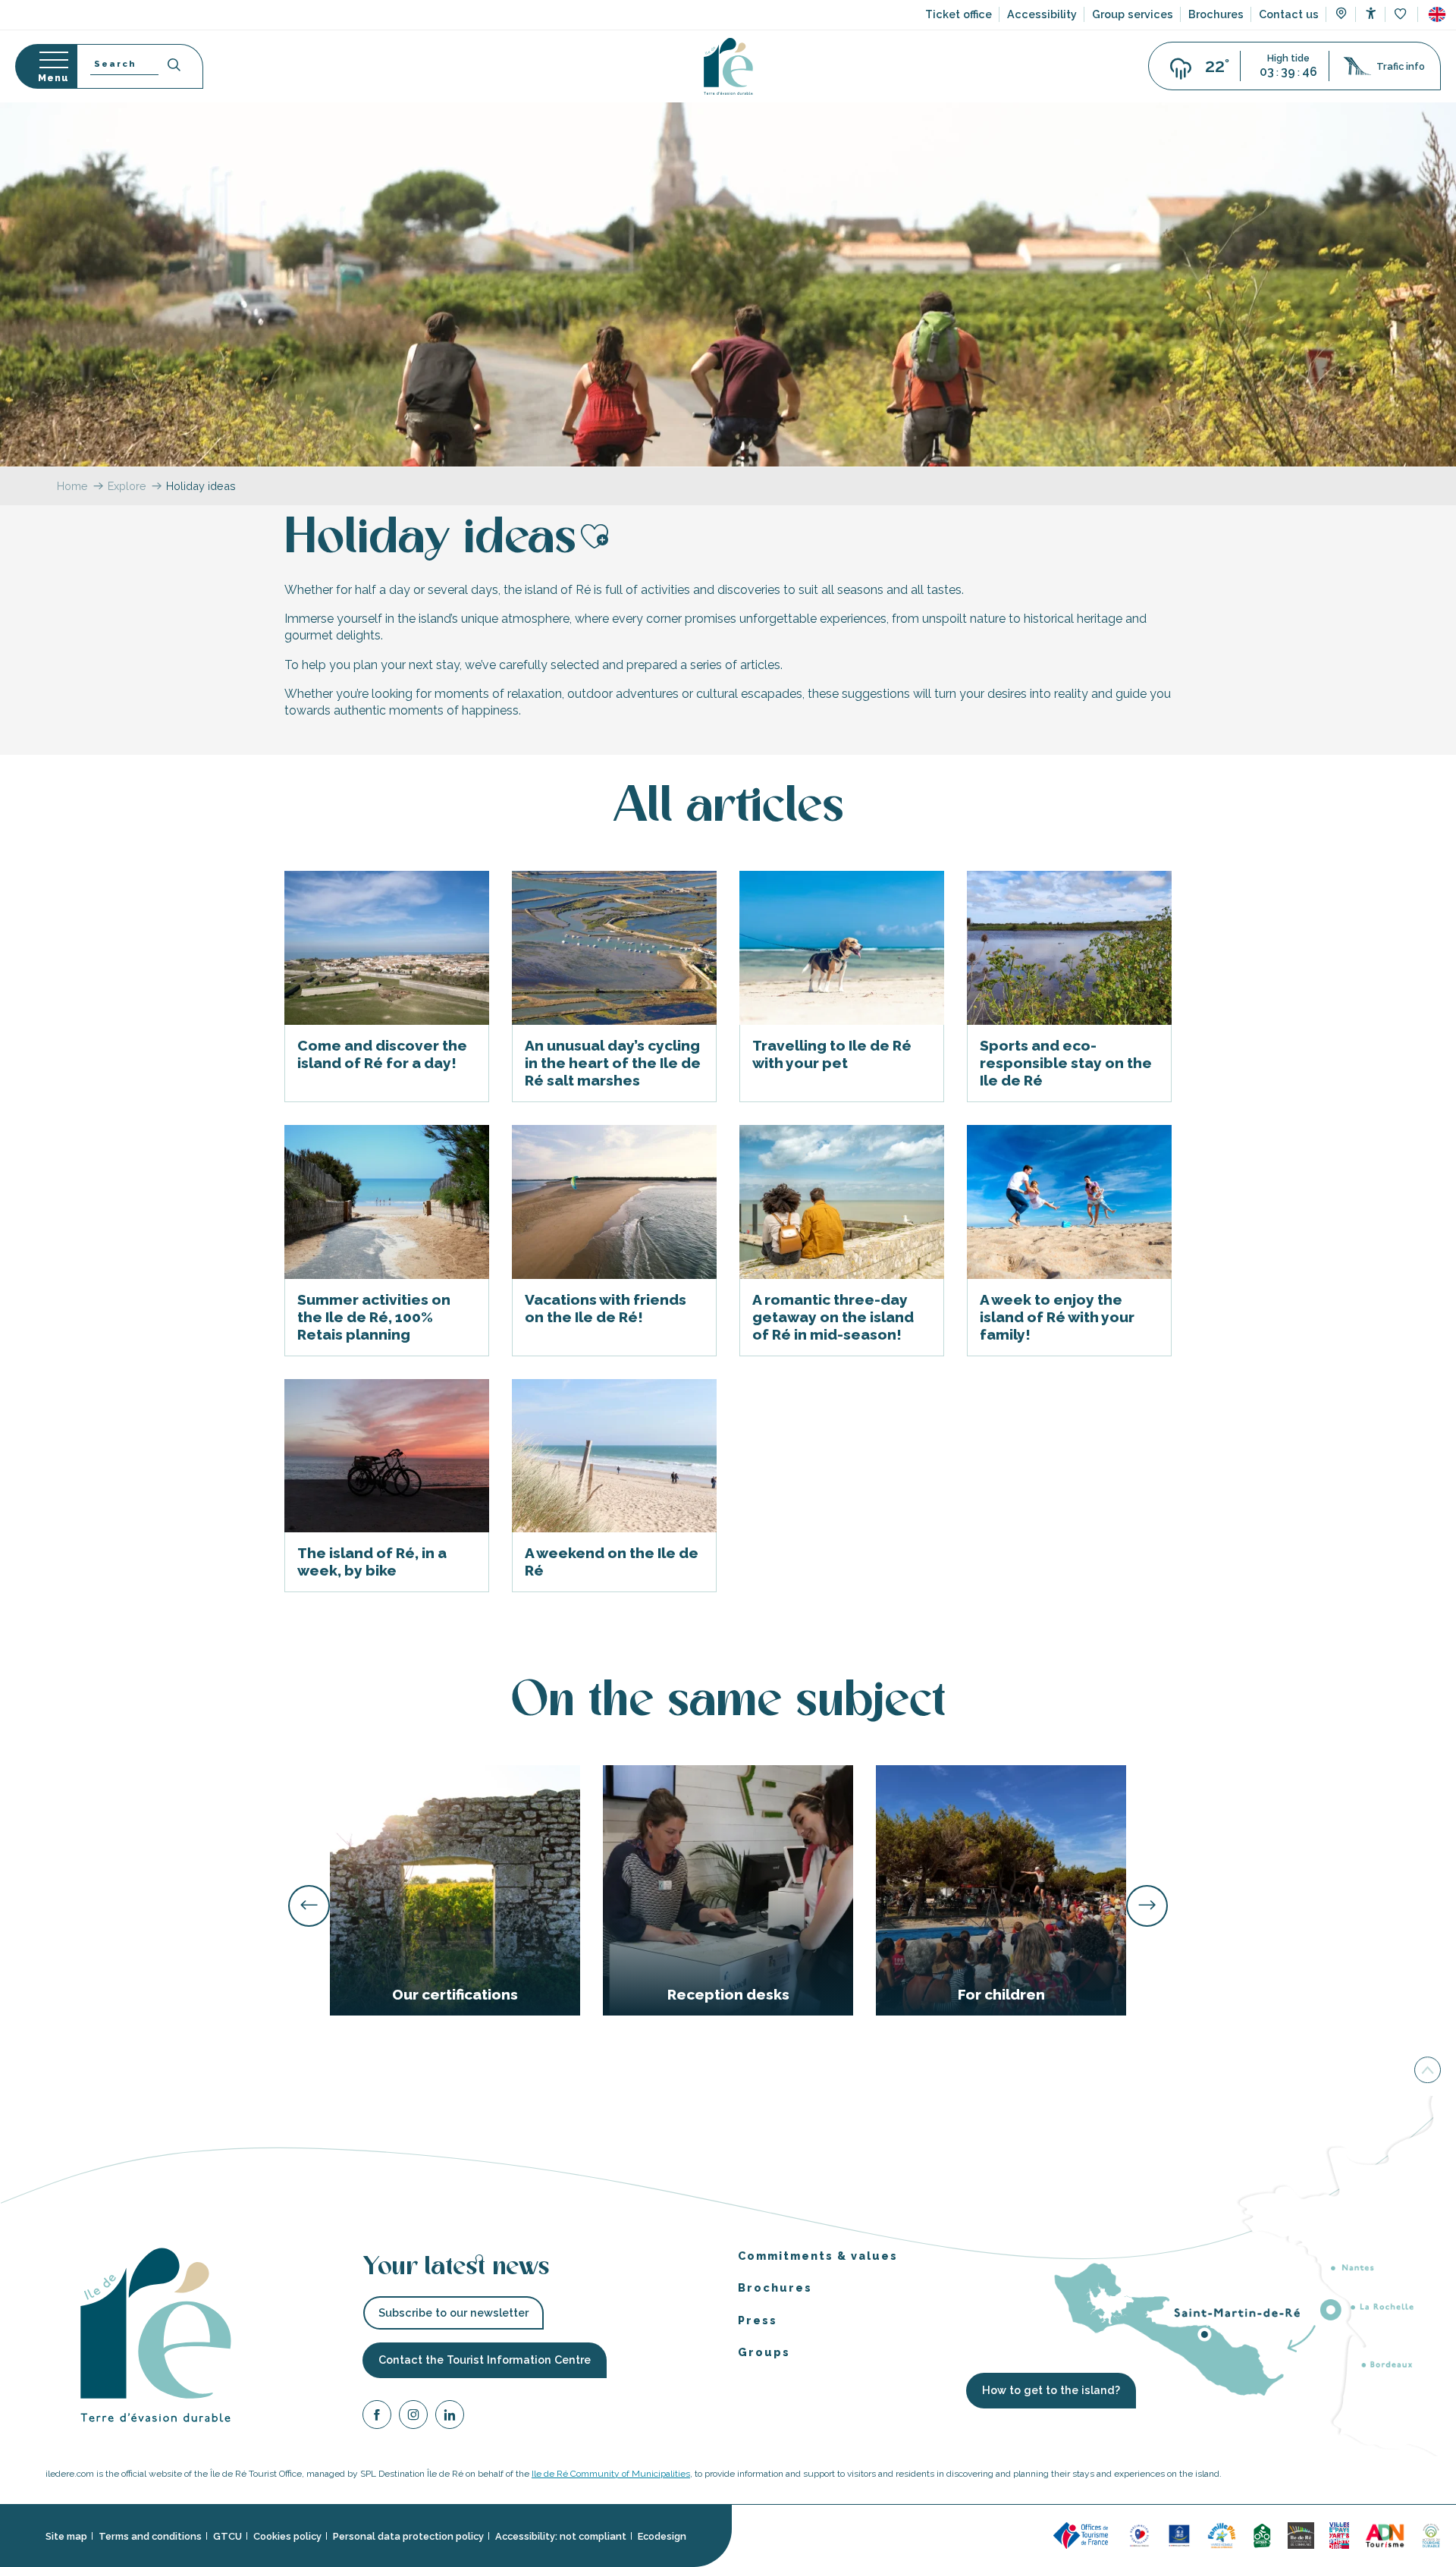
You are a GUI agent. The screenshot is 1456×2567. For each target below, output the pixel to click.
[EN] (1437, 14)
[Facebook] (377, 2416)
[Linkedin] (450, 2416)
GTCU (227, 2536)
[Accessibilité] (1371, 13)
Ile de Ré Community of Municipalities (611, 2474)
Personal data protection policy (408, 2536)
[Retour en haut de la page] (1428, 2069)
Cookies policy (287, 2536)
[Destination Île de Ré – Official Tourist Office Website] (728, 66)
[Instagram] (413, 2416)
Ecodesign (662, 2536)
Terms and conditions (150, 2536)
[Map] (1341, 15)
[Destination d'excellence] (1139, 2535)
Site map (66, 2536)
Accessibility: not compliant (561, 2536)
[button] (1437, 14)
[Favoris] (1402, 15)
